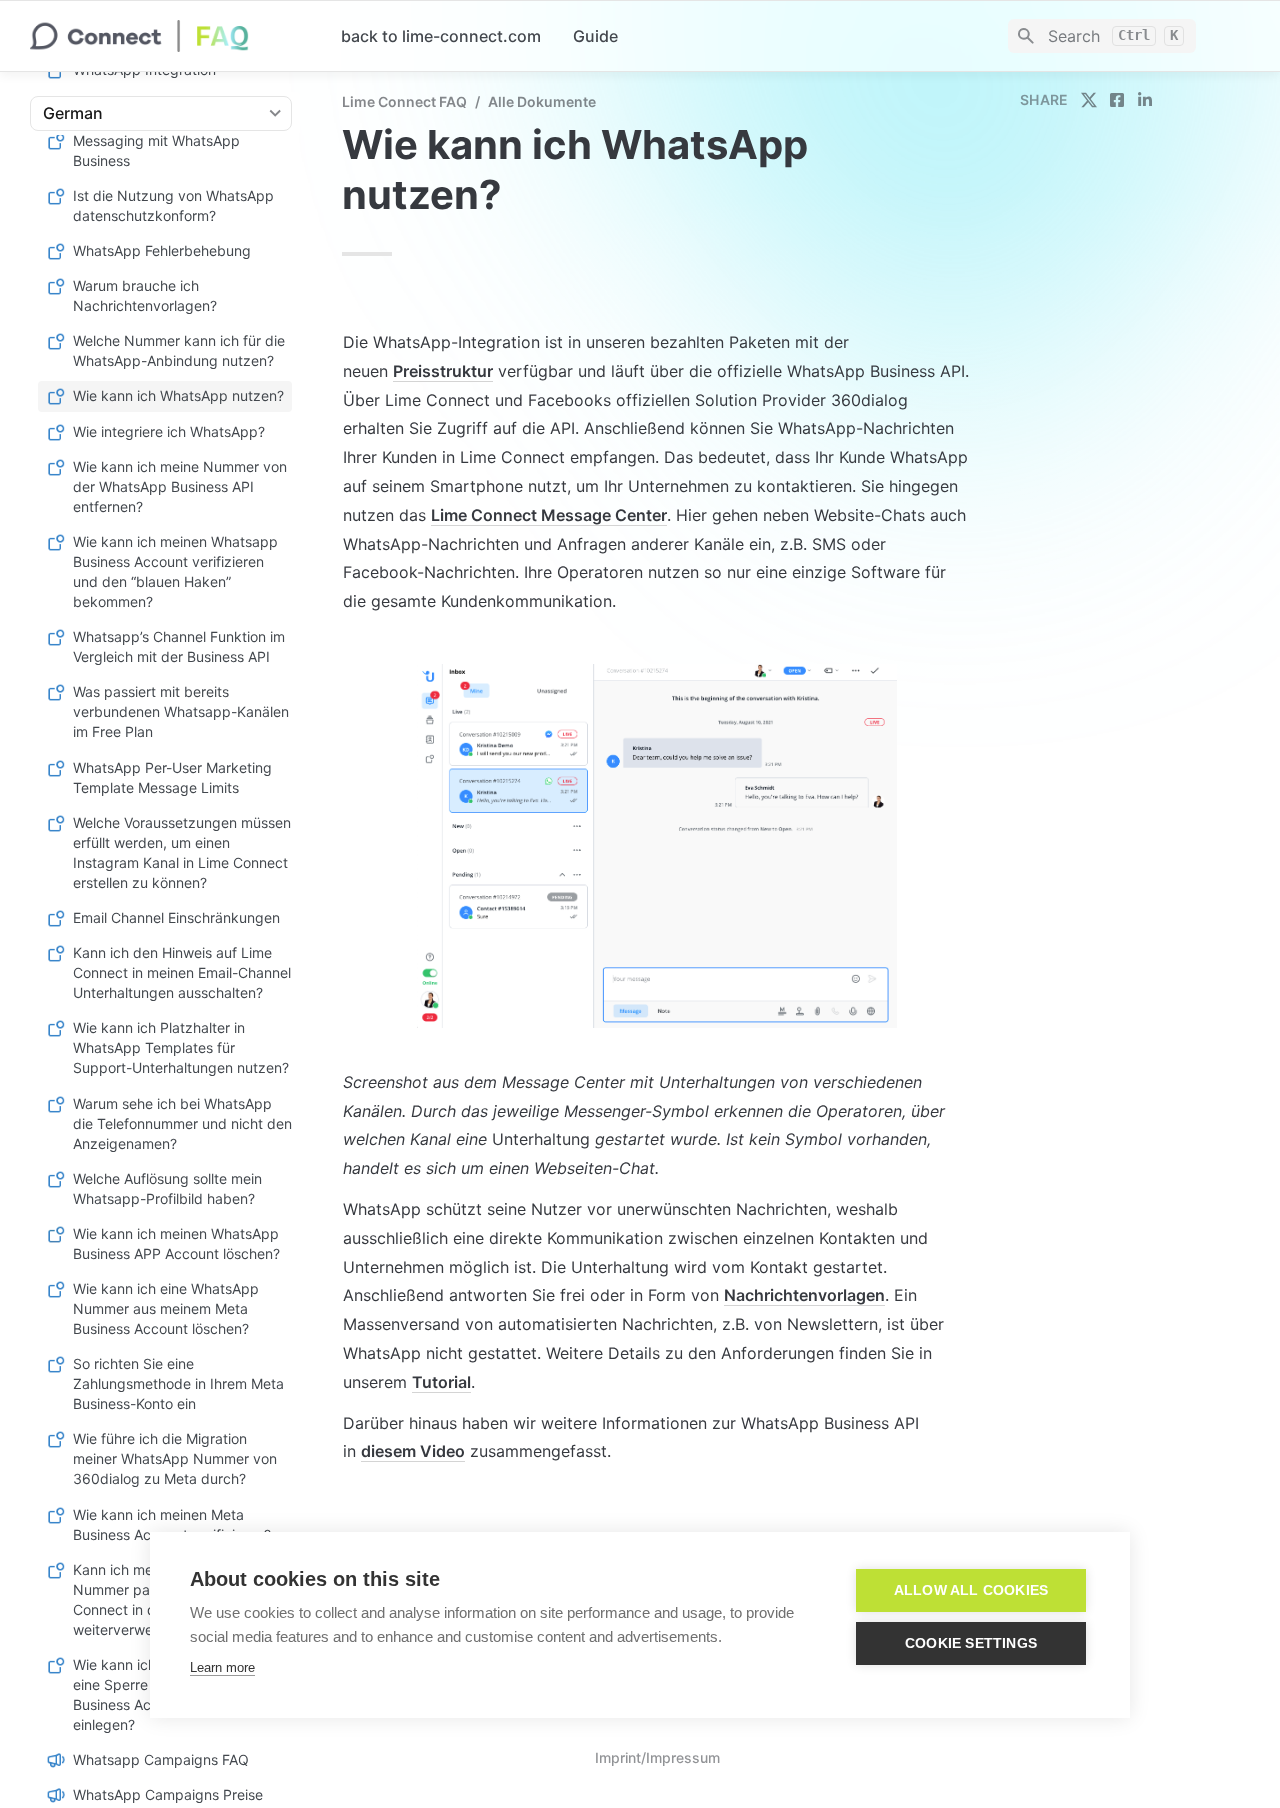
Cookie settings (971, 1643)
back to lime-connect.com (441, 36)
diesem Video (413, 1451)
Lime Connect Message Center (549, 515)
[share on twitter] (1089, 100)
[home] (169, 36)
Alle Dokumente (542, 101)
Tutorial (441, 1382)
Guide (595, 36)
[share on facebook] (1117, 100)
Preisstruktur (443, 371)
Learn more (222, 1667)
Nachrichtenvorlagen (804, 1295)
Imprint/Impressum (657, 1757)
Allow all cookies (971, 1590)
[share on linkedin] (1145, 100)
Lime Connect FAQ (404, 101)
